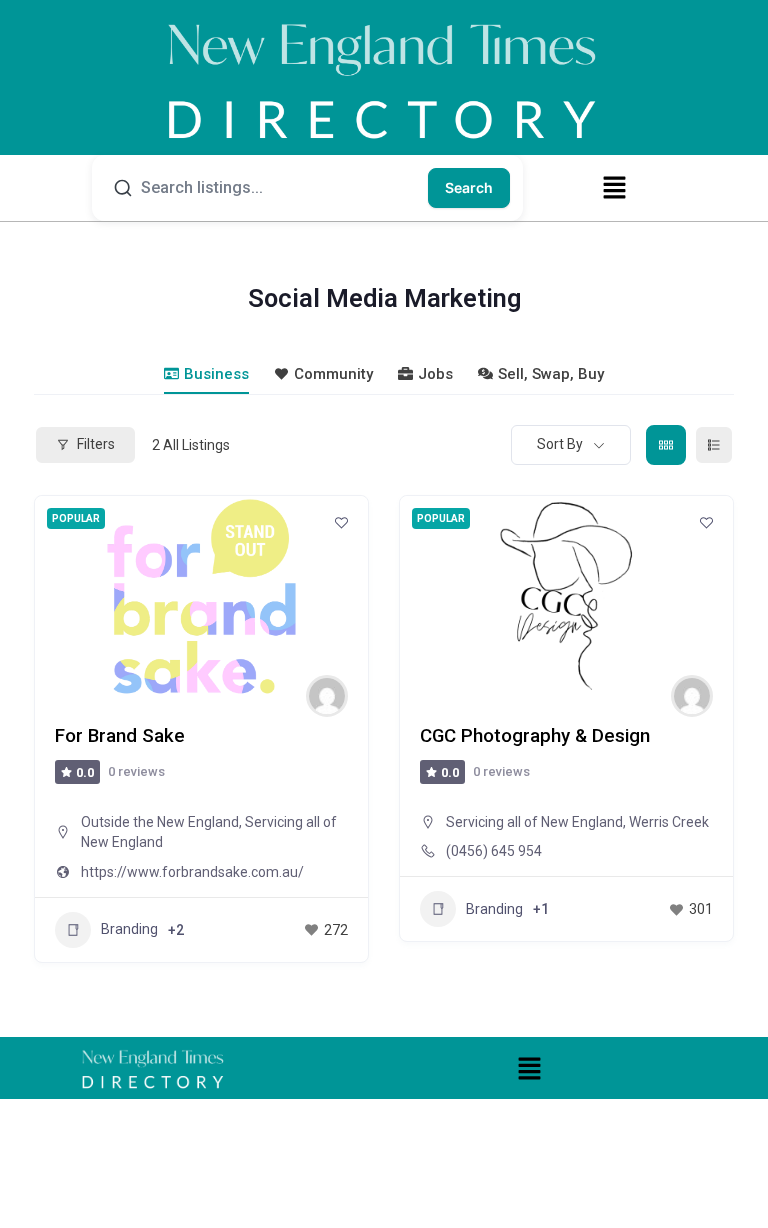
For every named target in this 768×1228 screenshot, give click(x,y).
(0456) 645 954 (494, 851)
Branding (129, 929)
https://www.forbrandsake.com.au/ (192, 872)
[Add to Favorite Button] (341, 523)
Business (216, 374)
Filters (96, 444)
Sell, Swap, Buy (551, 374)
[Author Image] (327, 696)
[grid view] (666, 445)
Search (469, 187)
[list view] (714, 445)
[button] (614, 187)
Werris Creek (669, 822)
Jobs (435, 374)
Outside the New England (160, 822)
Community (333, 374)
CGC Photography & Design (535, 736)
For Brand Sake (120, 736)
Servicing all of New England (534, 822)
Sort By (560, 444)
